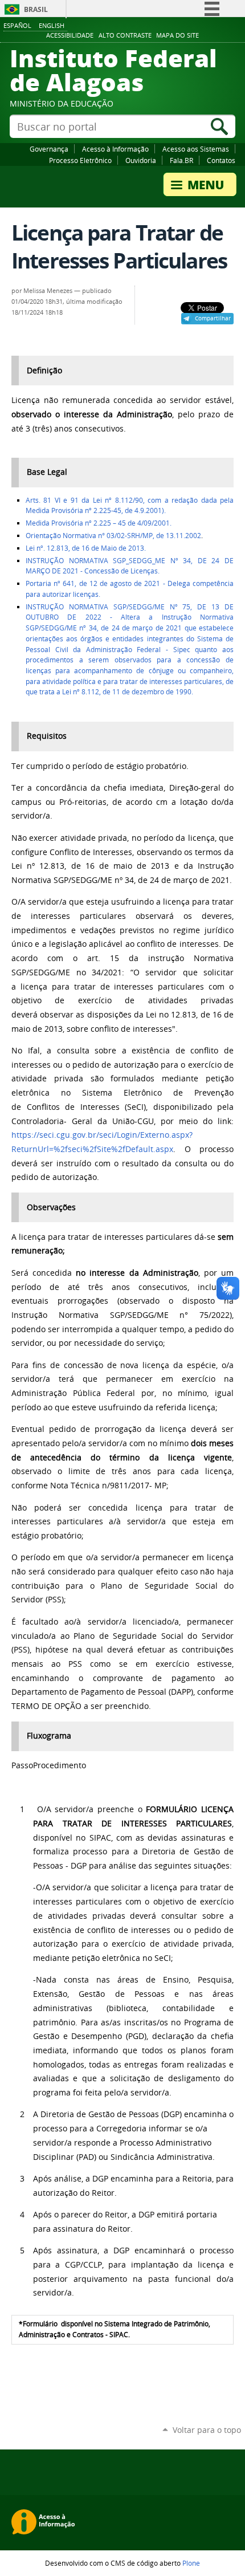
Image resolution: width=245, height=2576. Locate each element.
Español (17, 25)
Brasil (36, 9)
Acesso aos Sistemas (196, 149)
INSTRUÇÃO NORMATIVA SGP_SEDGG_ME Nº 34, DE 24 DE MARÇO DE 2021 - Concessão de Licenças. (130, 566)
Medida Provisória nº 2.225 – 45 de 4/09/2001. (99, 523)
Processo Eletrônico (80, 160)
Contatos (221, 160)
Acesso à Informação (115, 149)
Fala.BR (181, 160)
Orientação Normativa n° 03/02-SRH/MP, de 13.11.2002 (113, 536)
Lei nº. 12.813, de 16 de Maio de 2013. (86, 548)
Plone (191, 2563)
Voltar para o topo (207, 2430)
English (52, 25)
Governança (49, 149)
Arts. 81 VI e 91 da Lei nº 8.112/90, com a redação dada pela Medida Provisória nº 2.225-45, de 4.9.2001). (130, 506)
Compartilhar (213, 318)
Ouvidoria (141, 160)
